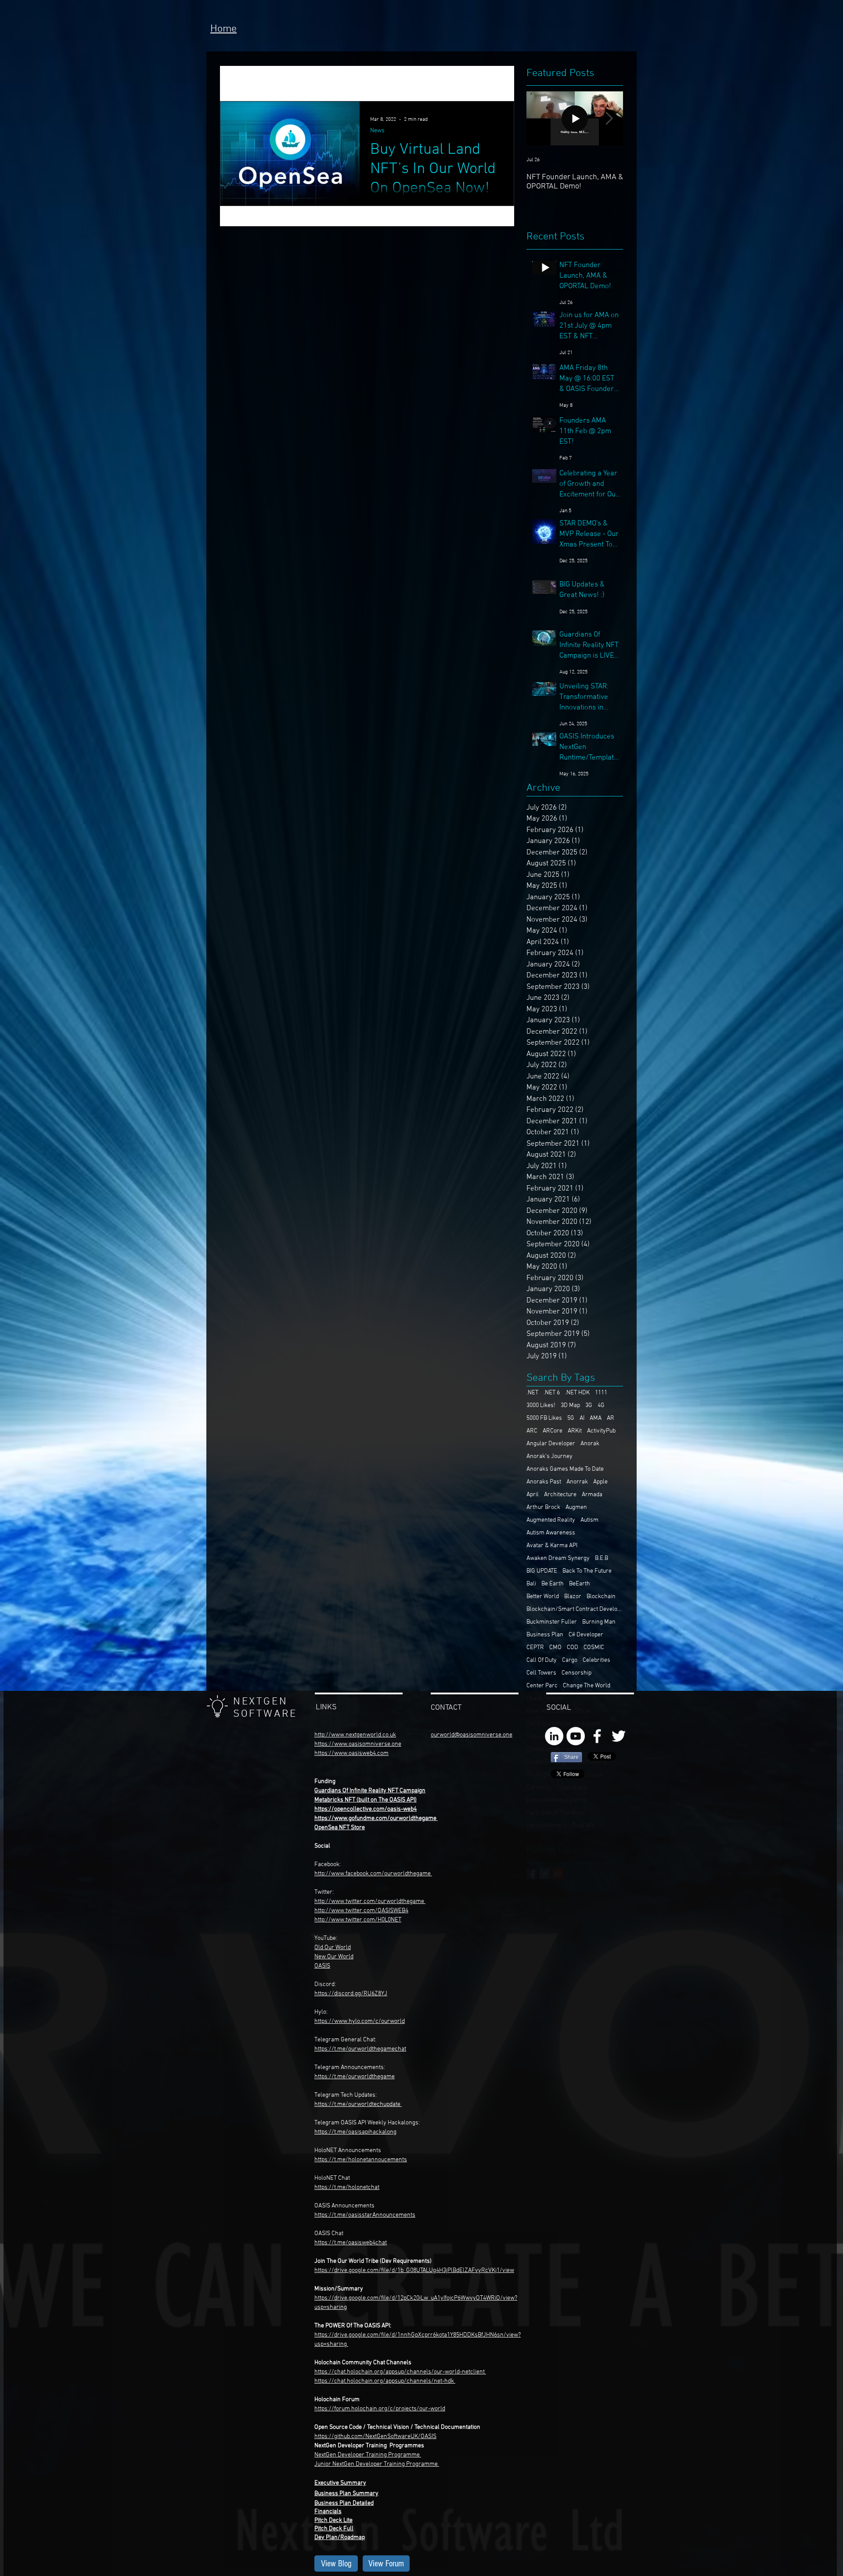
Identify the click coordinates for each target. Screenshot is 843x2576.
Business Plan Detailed (344, 2503)
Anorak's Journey (549, 1456)
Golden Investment (362, 83)
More (417, 83)
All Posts (234, 83)
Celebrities (596, 1660)
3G (589, 1406)
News (274, 83)
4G (601, 1406)
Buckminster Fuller (552, 1622)
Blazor (573, 1597)
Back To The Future (587, 1571)
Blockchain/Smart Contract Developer (575, 1609)
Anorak (590, 1444)
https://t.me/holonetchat (347, 2187)
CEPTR (535, 1648)
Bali (531, 1584)
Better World (543, 1597)
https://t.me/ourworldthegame (355, 2077)
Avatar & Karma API (552, 1546)
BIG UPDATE (542, 1571)
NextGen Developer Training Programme (367, 2455)
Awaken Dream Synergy (558, 1558)
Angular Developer (551, 1444)
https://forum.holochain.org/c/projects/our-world (380, 2409)
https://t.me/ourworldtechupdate (357, 2104)
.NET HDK (577, 1393)
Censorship (576, 1673)
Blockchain (601, 1597)
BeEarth (580, 1584)
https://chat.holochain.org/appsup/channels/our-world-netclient (400, 2372)
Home (223, 29)
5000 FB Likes (544, 1418)
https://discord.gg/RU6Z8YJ (351, 1994)
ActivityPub (601, 1431)
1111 (601, 1393)
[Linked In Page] (554, 1736)
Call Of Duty (542, 1660)
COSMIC (594, 1648)
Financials (328, 2512)
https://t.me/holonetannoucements (361, 2160)
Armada (592, 1495)
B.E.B (602, 1558)
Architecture (560, 1495)
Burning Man (599, 1622)
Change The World (587, 1686)
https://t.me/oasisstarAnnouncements (365, 2215)
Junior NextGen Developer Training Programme (376, 2464)
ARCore (553, 1431)
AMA (596, 1418)
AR (611, 1418)
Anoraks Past (544, 1482)
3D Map (570, 1406)
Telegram (328, 2068)
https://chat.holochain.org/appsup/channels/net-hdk (384, 2381)
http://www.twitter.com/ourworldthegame (369, 1901)
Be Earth (553, 1584)
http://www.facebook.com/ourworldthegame (373, 1874)
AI (582, 1418)
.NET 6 (552, 1393)
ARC (532, 1431)
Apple (600, 1482)
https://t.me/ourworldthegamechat (360, 2049)
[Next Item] (609, 118)
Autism (589, 1520)
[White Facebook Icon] (597, 1736)
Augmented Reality (551, 1520)
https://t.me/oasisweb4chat (351, 2243)
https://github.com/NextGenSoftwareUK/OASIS (375, 2437)
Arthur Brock (543, 1507)
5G (571, 1418)
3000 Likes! (541, 1406)
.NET (532, 1393)
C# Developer (586, 1635)
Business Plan (545, 1635)
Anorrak (577, 1482)
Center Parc (542, 1686)
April (533, 1495)
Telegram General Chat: (345, 2040)
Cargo (570, 1660)
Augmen (576, 1507)
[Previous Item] (540, 118)
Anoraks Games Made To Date (565, 1469)
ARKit (575, 1431)
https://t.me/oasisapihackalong (355, 2132)
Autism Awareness (551, 1533)
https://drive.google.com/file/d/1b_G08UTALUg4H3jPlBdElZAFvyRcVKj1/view (414, 2270)
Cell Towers (541, 1673)
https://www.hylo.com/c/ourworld (360, 2021)
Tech (308, 83)
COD (573, 1648)
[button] (503, 85)
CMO (555, 1648)
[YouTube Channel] (576, 1736)
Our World (340, 1957)
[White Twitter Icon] (619, 1736)
